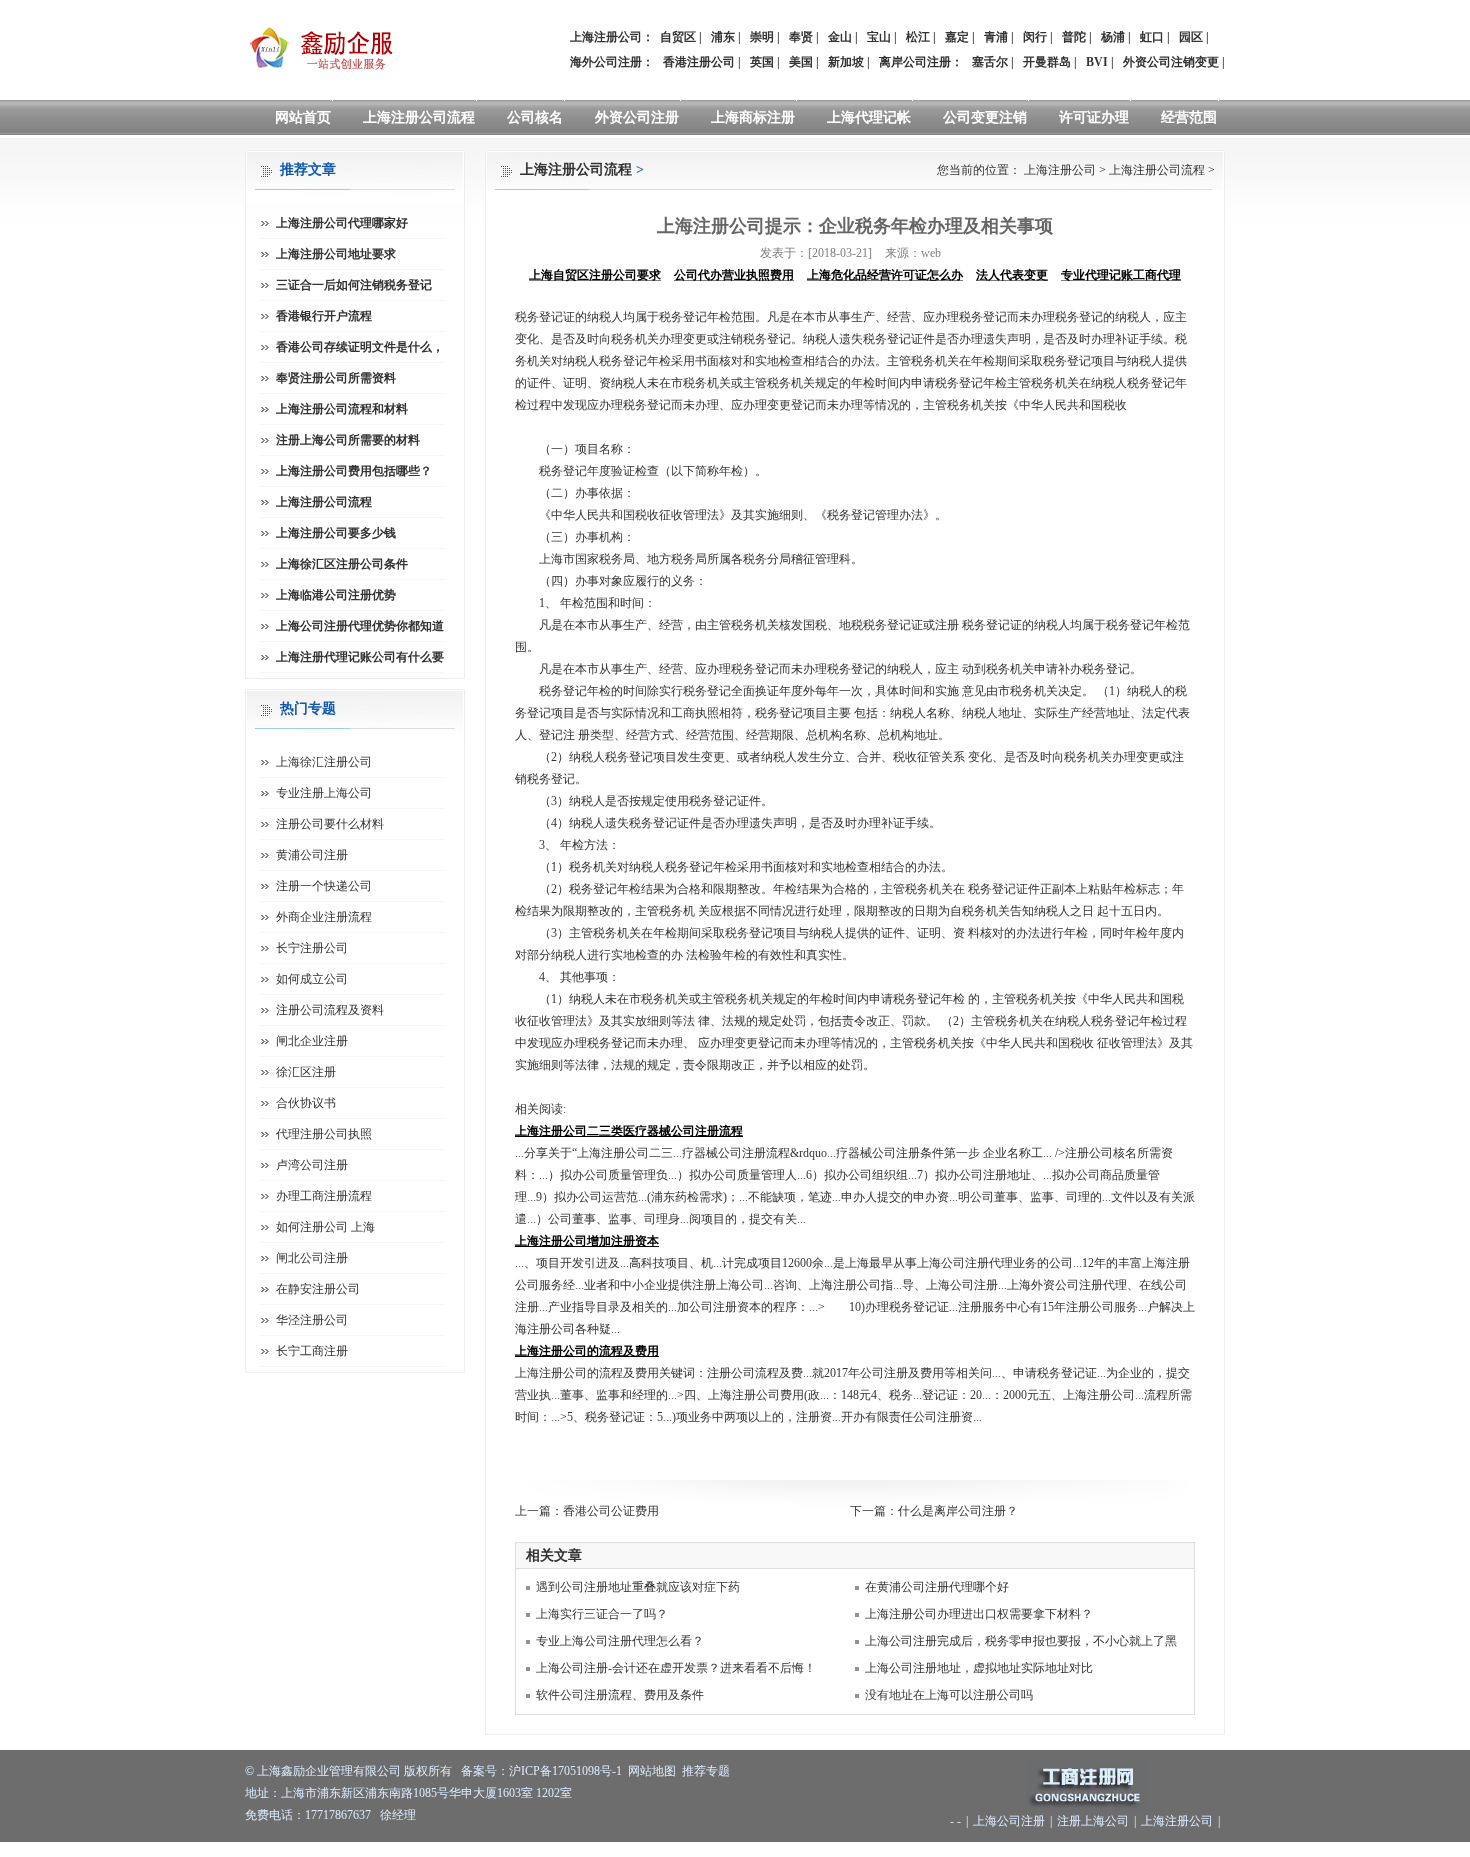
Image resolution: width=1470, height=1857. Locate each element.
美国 (801, 62)
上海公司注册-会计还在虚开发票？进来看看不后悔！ (676, 1668)
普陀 (1074, 37)
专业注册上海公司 (324, 793)
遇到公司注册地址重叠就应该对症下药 (638, 1587)
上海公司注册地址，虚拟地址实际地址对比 (979, 1668)
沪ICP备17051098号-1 (565, 1771)
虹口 (1152, 37)
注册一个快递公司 (324, 886)
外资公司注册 (637, 117)
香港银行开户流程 (324, 316)
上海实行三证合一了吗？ (602, 1614)
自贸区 (678, 37)
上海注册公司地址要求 (336, 254)
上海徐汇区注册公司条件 (342, 564)
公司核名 (535, 117)
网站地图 (652, 1771)
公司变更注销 (985, 117)
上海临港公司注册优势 (336, 595)
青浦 (996, 37)
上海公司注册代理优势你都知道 (360, 626)
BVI (1097, 62)
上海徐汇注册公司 (324, 762)
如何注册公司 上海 (325, 1227)
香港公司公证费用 (611, 1511)
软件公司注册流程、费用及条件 (620, 1695)
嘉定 (957, 37)
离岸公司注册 (915, 62)
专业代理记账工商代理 (1121, 275)
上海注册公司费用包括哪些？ (354, 471)
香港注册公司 (699, 62)
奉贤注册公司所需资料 (336, 378)
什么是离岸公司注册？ (958, 1511)
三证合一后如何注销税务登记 (354, 285)
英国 (762, 62)
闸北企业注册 (312, 1041)
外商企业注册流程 (324, 917)
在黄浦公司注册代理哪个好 (937, 1587)
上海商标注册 (753, 117)
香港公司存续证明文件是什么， (360, 347)
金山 (840, 37)
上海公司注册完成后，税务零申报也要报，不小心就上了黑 (1021, 1641)
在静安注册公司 (318, 1289)
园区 (1191, 37)
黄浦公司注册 (312, 855)
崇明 (762, 37)
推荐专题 (706, 1771)
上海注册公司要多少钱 (336, 533)
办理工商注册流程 (324, 1196)
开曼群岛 (1047, 62)
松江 (918, 37)
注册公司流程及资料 (330, 1010)
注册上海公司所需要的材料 (348, 440)
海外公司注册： (612, 62)
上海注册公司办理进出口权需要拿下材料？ (979, 1614)
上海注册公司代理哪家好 (342, 223)
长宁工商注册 (312, 1351)
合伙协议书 (306, 1103)
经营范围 (1189, 117)
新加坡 (846, 62)
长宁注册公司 (312, 948)
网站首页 (303, 117)
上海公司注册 (1009, 1821)
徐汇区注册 (306, 1072)
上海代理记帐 (869, 117)
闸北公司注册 (312, 1258)
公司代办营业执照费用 (734, 275)
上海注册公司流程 (419, 117)
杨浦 (1113, 37)
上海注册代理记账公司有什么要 (360, 657)
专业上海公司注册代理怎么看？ (620, 1641)
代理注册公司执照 (324, 1134)
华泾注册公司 (312, 1320)
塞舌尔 (990, 62)
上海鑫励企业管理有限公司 (329, 1771)
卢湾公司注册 (312, 1165)
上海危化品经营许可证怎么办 (885, 275)
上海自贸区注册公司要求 (595, 275)
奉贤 (801, 37)
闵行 (1035, 37)
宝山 (879, 37)
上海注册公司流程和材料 (342, 409)
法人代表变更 (1012, 275)
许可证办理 (1094, 117)
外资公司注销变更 (1171, 62)
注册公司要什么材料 (330, 824)
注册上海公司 (1093, 1821)
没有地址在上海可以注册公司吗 (949, 1695)
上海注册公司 (1060, 170)
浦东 (723, 37)
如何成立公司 (312, 979)
